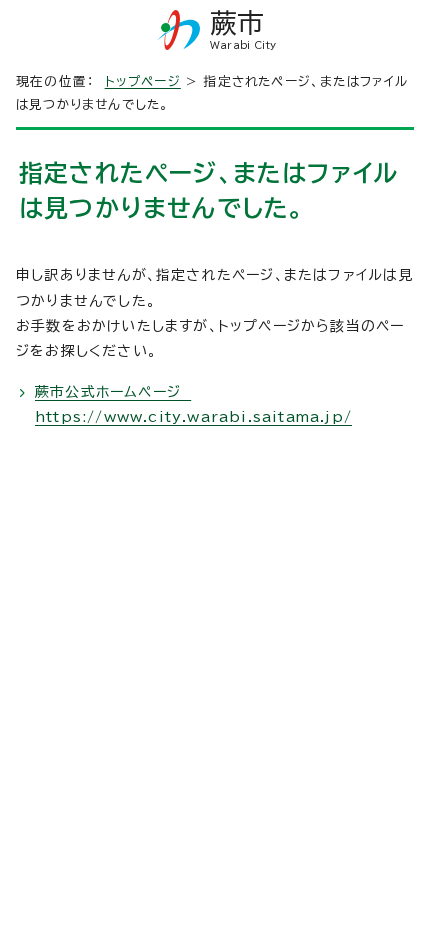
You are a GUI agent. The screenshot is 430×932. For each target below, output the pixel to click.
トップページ (143, 81)
